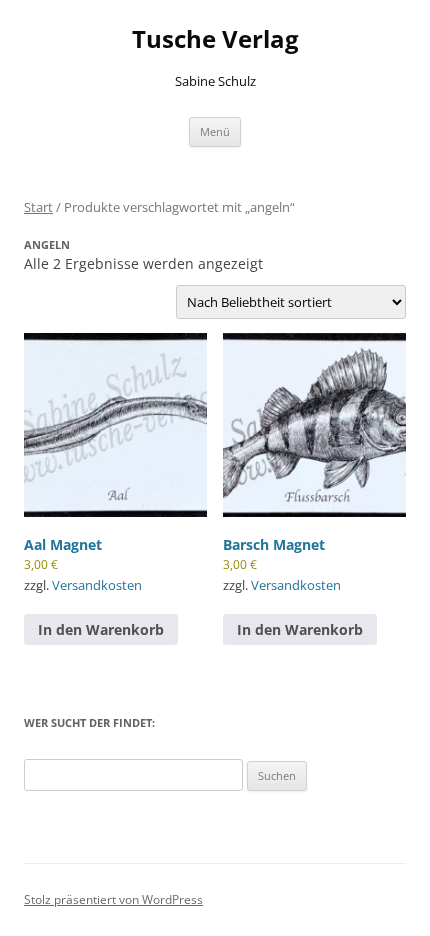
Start (38, 207)
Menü (215, 131)
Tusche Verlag (215, 39)
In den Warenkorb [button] (101, 629)
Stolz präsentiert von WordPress (113, 899)
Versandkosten (97, 585)
